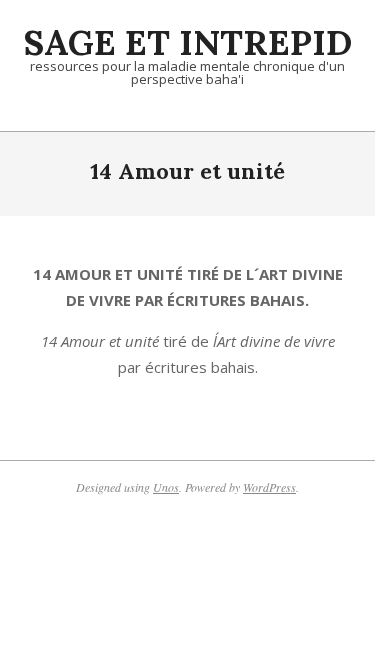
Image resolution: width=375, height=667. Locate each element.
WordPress (269, 487)
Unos (166, 487)
